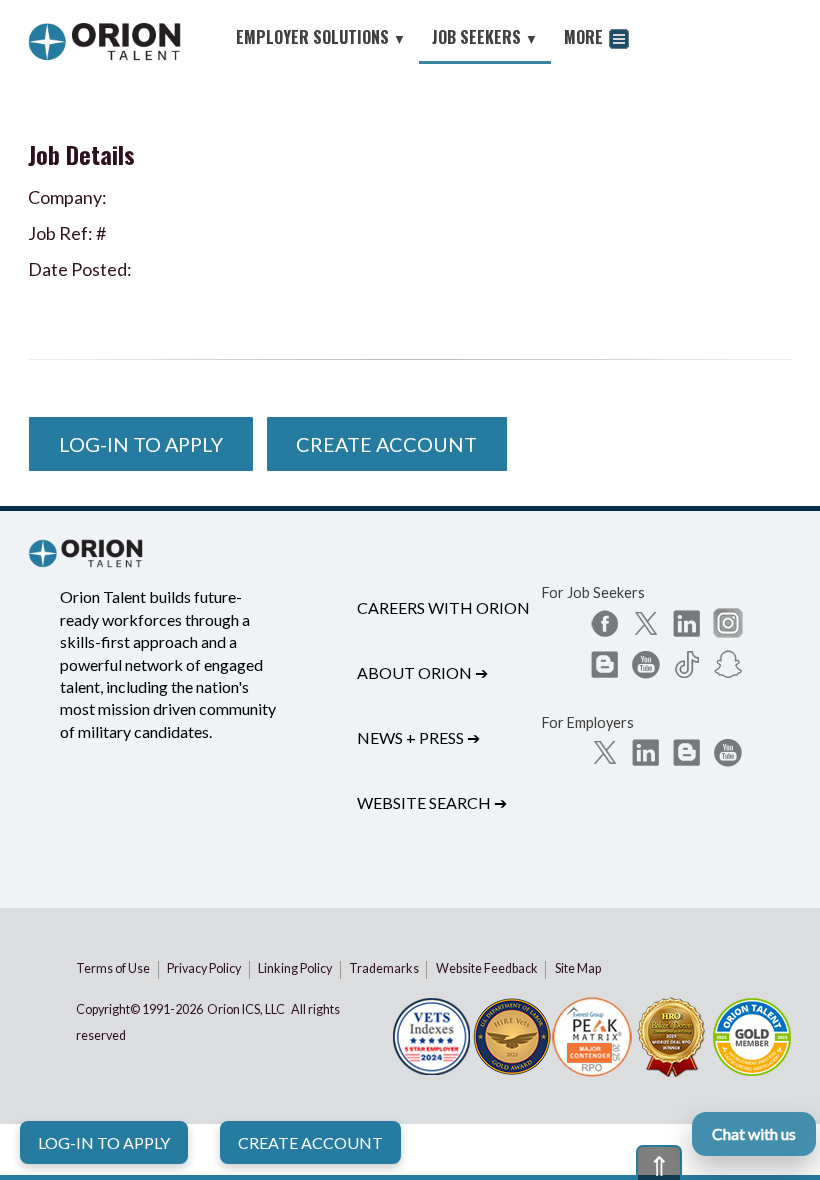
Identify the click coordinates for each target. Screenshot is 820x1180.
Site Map (578, 968)
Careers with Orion (451, 607)
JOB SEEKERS (485, 37)
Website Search (432, 802)
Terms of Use (113, 968)
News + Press (418, 737)
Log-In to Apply (104, 1142)
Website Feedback (487, 968)
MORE (585, 37)
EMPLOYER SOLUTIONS (321, 37)
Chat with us (754, 1133)
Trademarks (384, 968)
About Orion (422, 672)
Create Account (310, 1142)
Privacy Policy (204, 968)
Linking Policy (295, 968)
